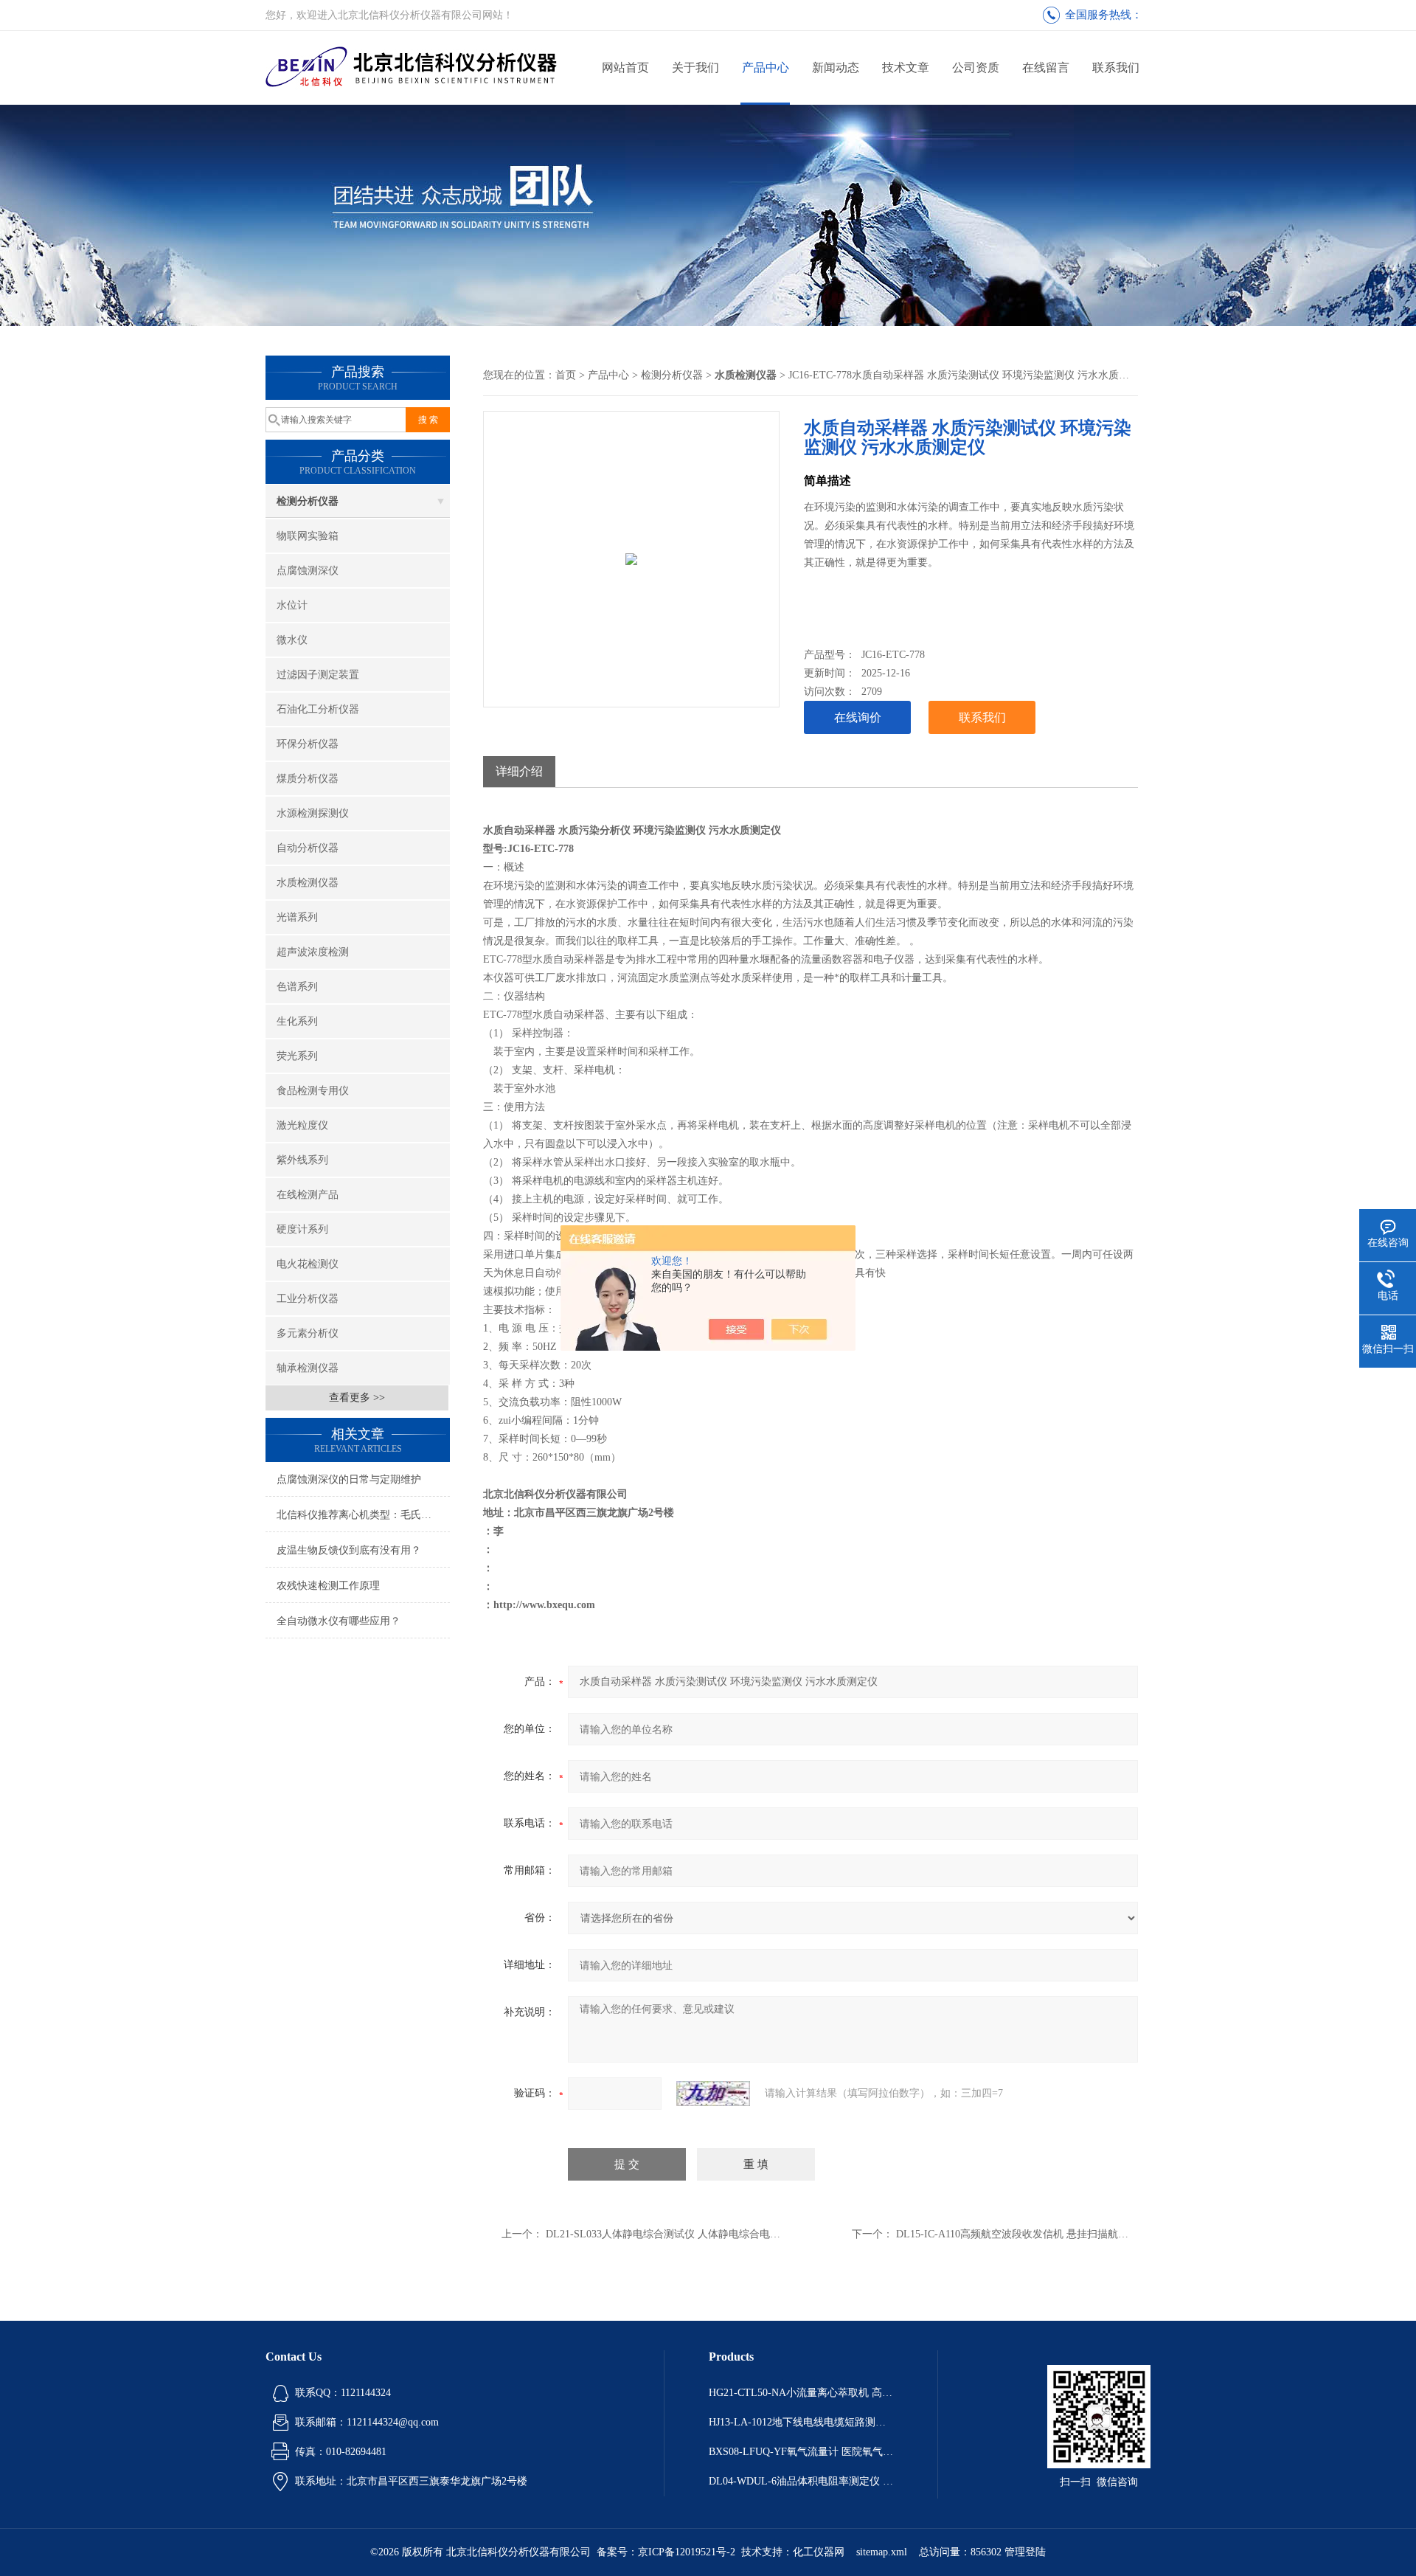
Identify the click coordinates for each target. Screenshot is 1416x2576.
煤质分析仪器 (308, 779)
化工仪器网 (819, 2552)
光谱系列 (297, 917)
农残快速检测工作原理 (328, 1586)
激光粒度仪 (302, 1125)
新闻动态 (836, 67)
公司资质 (976, 67)
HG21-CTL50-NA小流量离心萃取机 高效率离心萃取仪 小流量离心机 (801, 2393)
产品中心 (766, 67)
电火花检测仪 (308, 1264)
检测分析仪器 (308, 501)
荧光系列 (297, 1056)
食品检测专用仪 (313, 1091)
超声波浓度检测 (313, 952)
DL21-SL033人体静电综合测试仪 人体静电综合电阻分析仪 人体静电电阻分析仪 (726, 2234)
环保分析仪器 (308, 744)
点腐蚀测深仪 (308, 571)
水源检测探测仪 (313, 813)
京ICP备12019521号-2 (687, 2552)
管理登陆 (1025, 2552)
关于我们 (695, 67)
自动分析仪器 (308, 848)
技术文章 (906, 67)
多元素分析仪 (308, 1333)
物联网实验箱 (308, 536)
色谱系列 (297, 987)
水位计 (292, 605)
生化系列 (297, 1021)
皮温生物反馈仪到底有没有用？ (349, 1550)
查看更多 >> (357, 1398)
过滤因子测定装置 (318, 675)
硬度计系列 (302, 1229)
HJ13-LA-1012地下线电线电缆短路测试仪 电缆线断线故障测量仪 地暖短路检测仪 (801, 2422)
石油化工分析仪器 (318, 709)
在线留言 (1046, 67)
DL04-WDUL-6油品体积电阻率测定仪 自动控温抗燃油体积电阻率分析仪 (801, 2481)
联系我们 (1116, 67)
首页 (566, 375)
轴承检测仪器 (308, 1368)
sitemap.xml (882, 2552)
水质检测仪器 (308, 883)
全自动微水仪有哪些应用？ (339, 1621)
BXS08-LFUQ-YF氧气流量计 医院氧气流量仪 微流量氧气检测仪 (801, 2452)
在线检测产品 (308, 1195)
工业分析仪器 (308, 1299)
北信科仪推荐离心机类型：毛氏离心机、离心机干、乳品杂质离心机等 (363, 1515)
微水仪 (292, 640)
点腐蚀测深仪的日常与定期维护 (349, 1479)
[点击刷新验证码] (713, 2094)
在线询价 (858, 717)
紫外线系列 (302, 1160)
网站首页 (625, 67)
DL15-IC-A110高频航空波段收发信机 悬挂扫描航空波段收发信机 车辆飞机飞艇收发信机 (1096, 2234)
